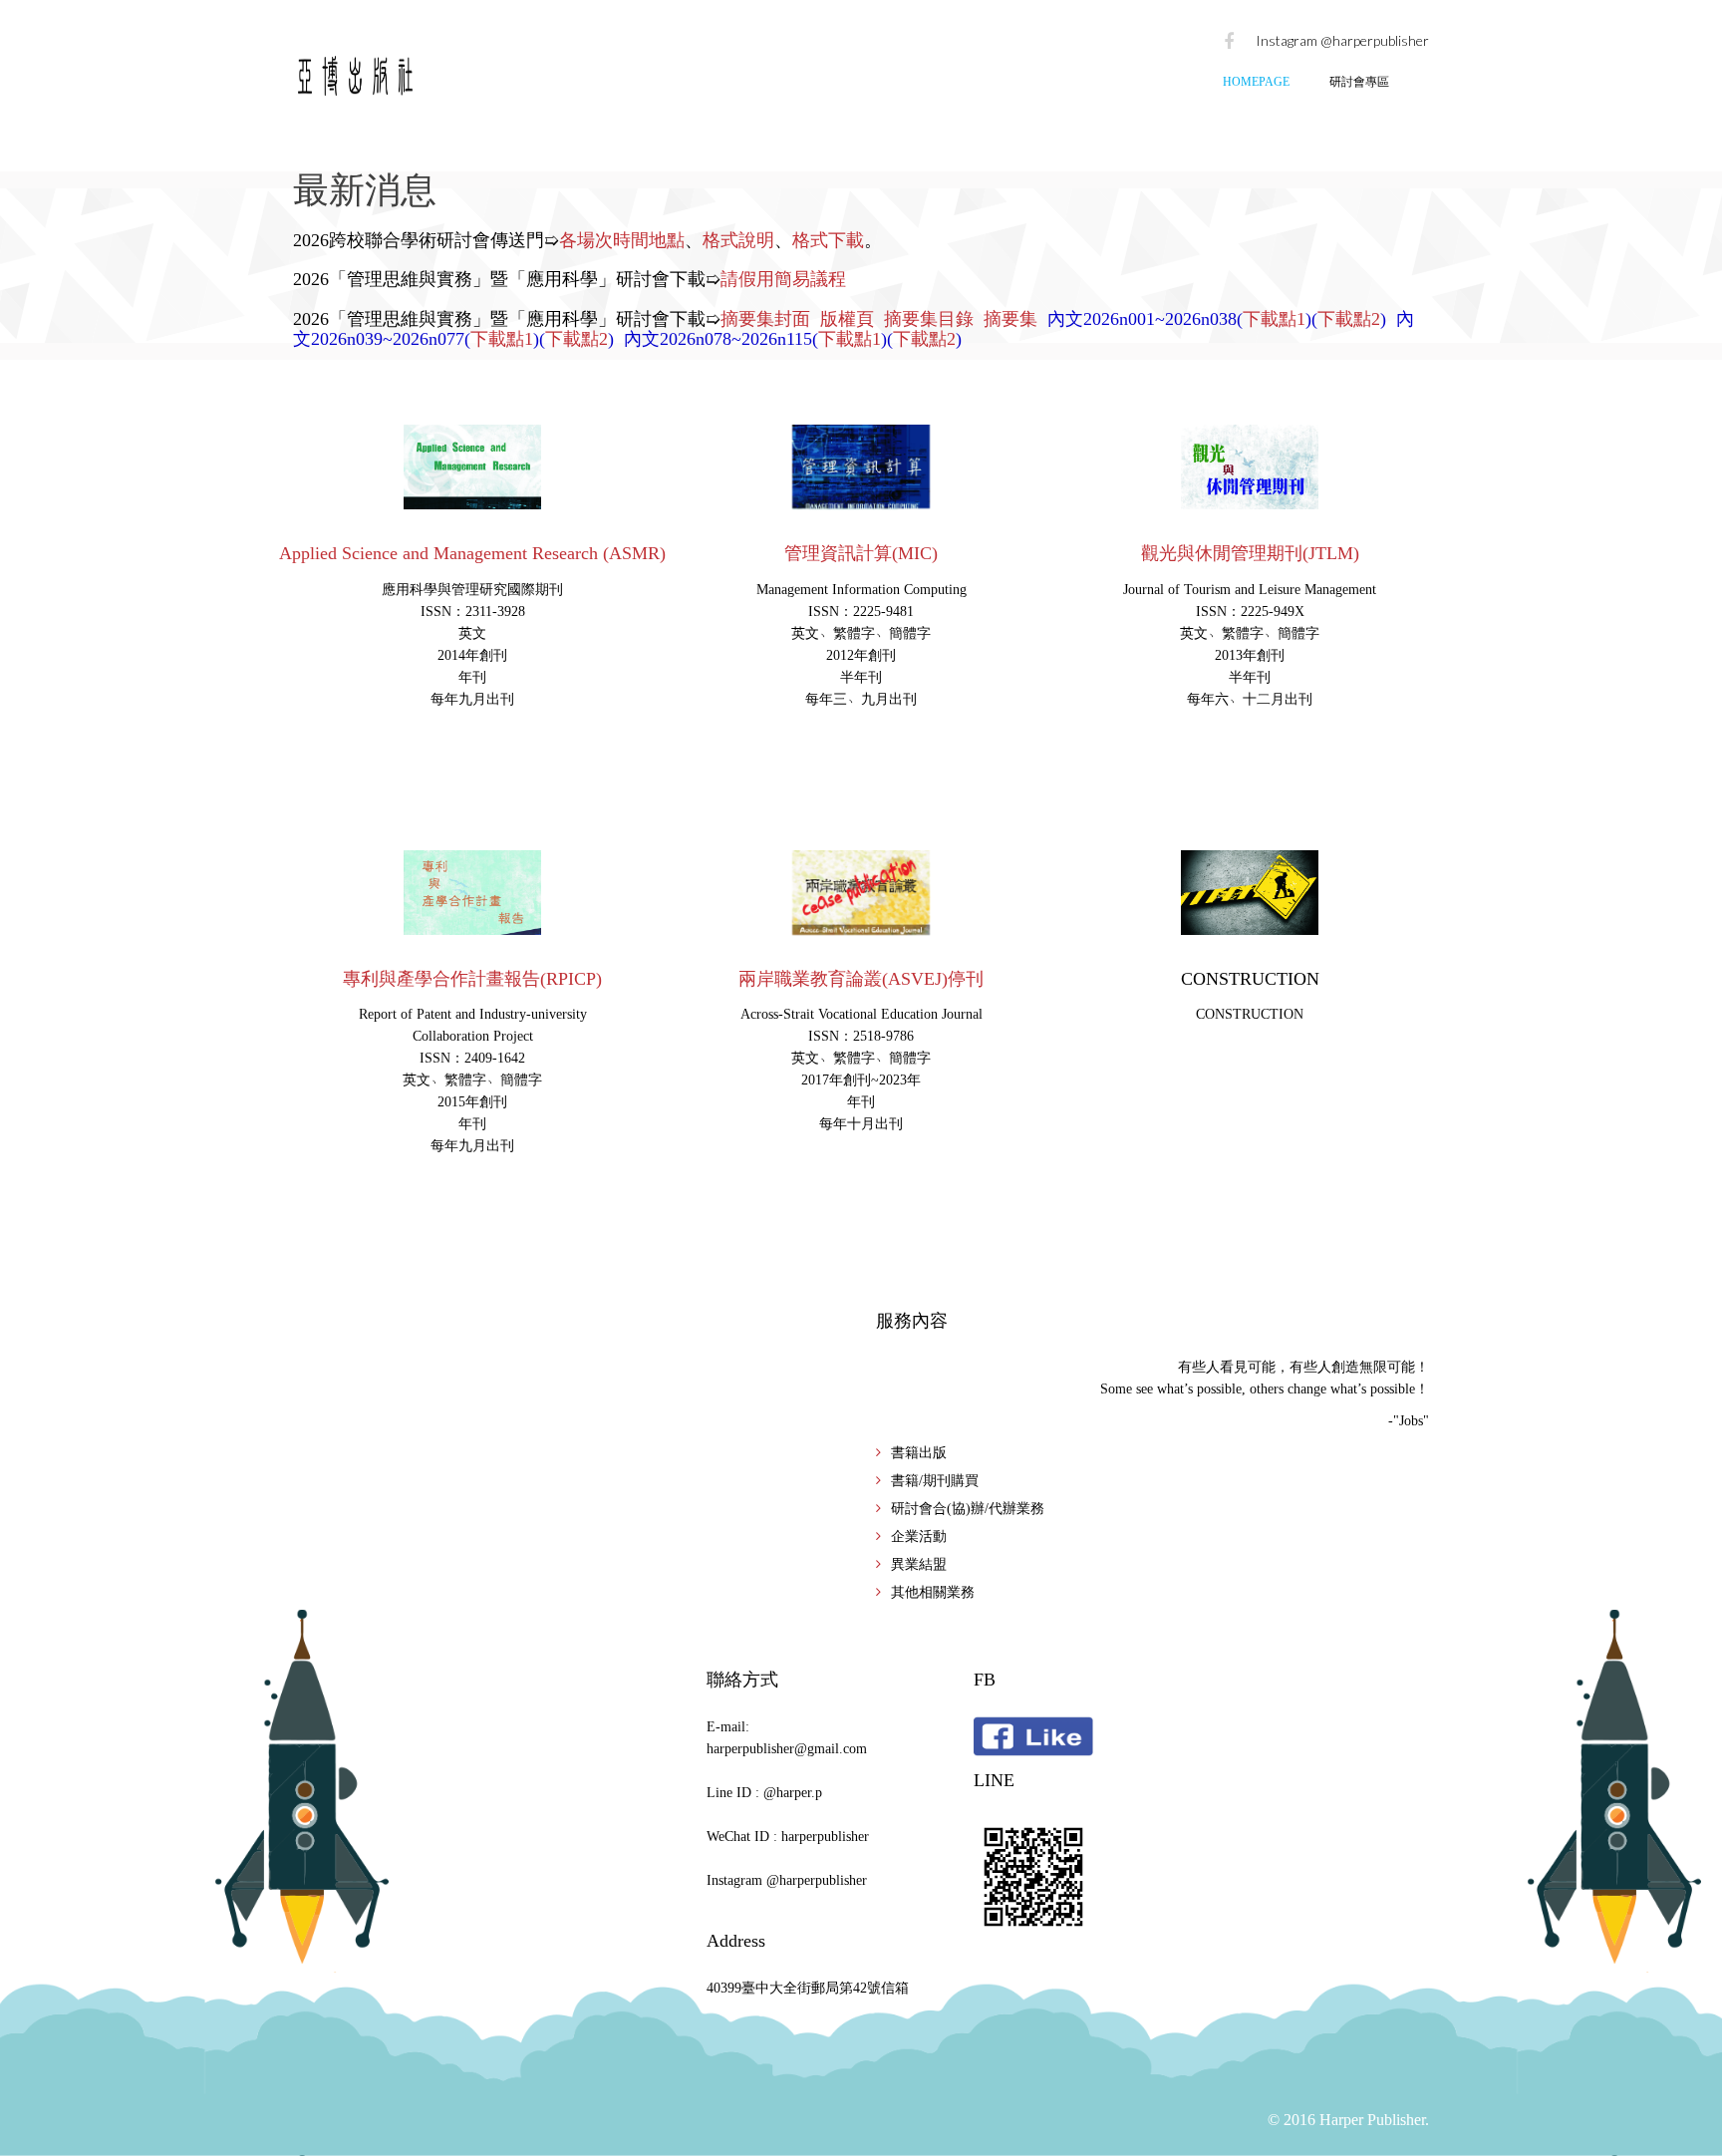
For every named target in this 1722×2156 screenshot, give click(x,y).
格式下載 (828, 240)
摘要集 (1010, 319)
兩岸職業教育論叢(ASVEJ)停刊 (861, 979)
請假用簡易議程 (783, 279)
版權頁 (847, 319)
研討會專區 (1359, 82)
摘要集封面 (765, 319)
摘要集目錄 (929, 319)
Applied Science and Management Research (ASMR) (472, 553)
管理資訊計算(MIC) (861, 553)
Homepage (1256, 82)
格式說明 (738, 240)
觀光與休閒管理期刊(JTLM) (1250, 553)
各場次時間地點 (622, 240)
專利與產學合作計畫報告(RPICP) (472, 979)
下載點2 (1349, 319)
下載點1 (1274, 319)
